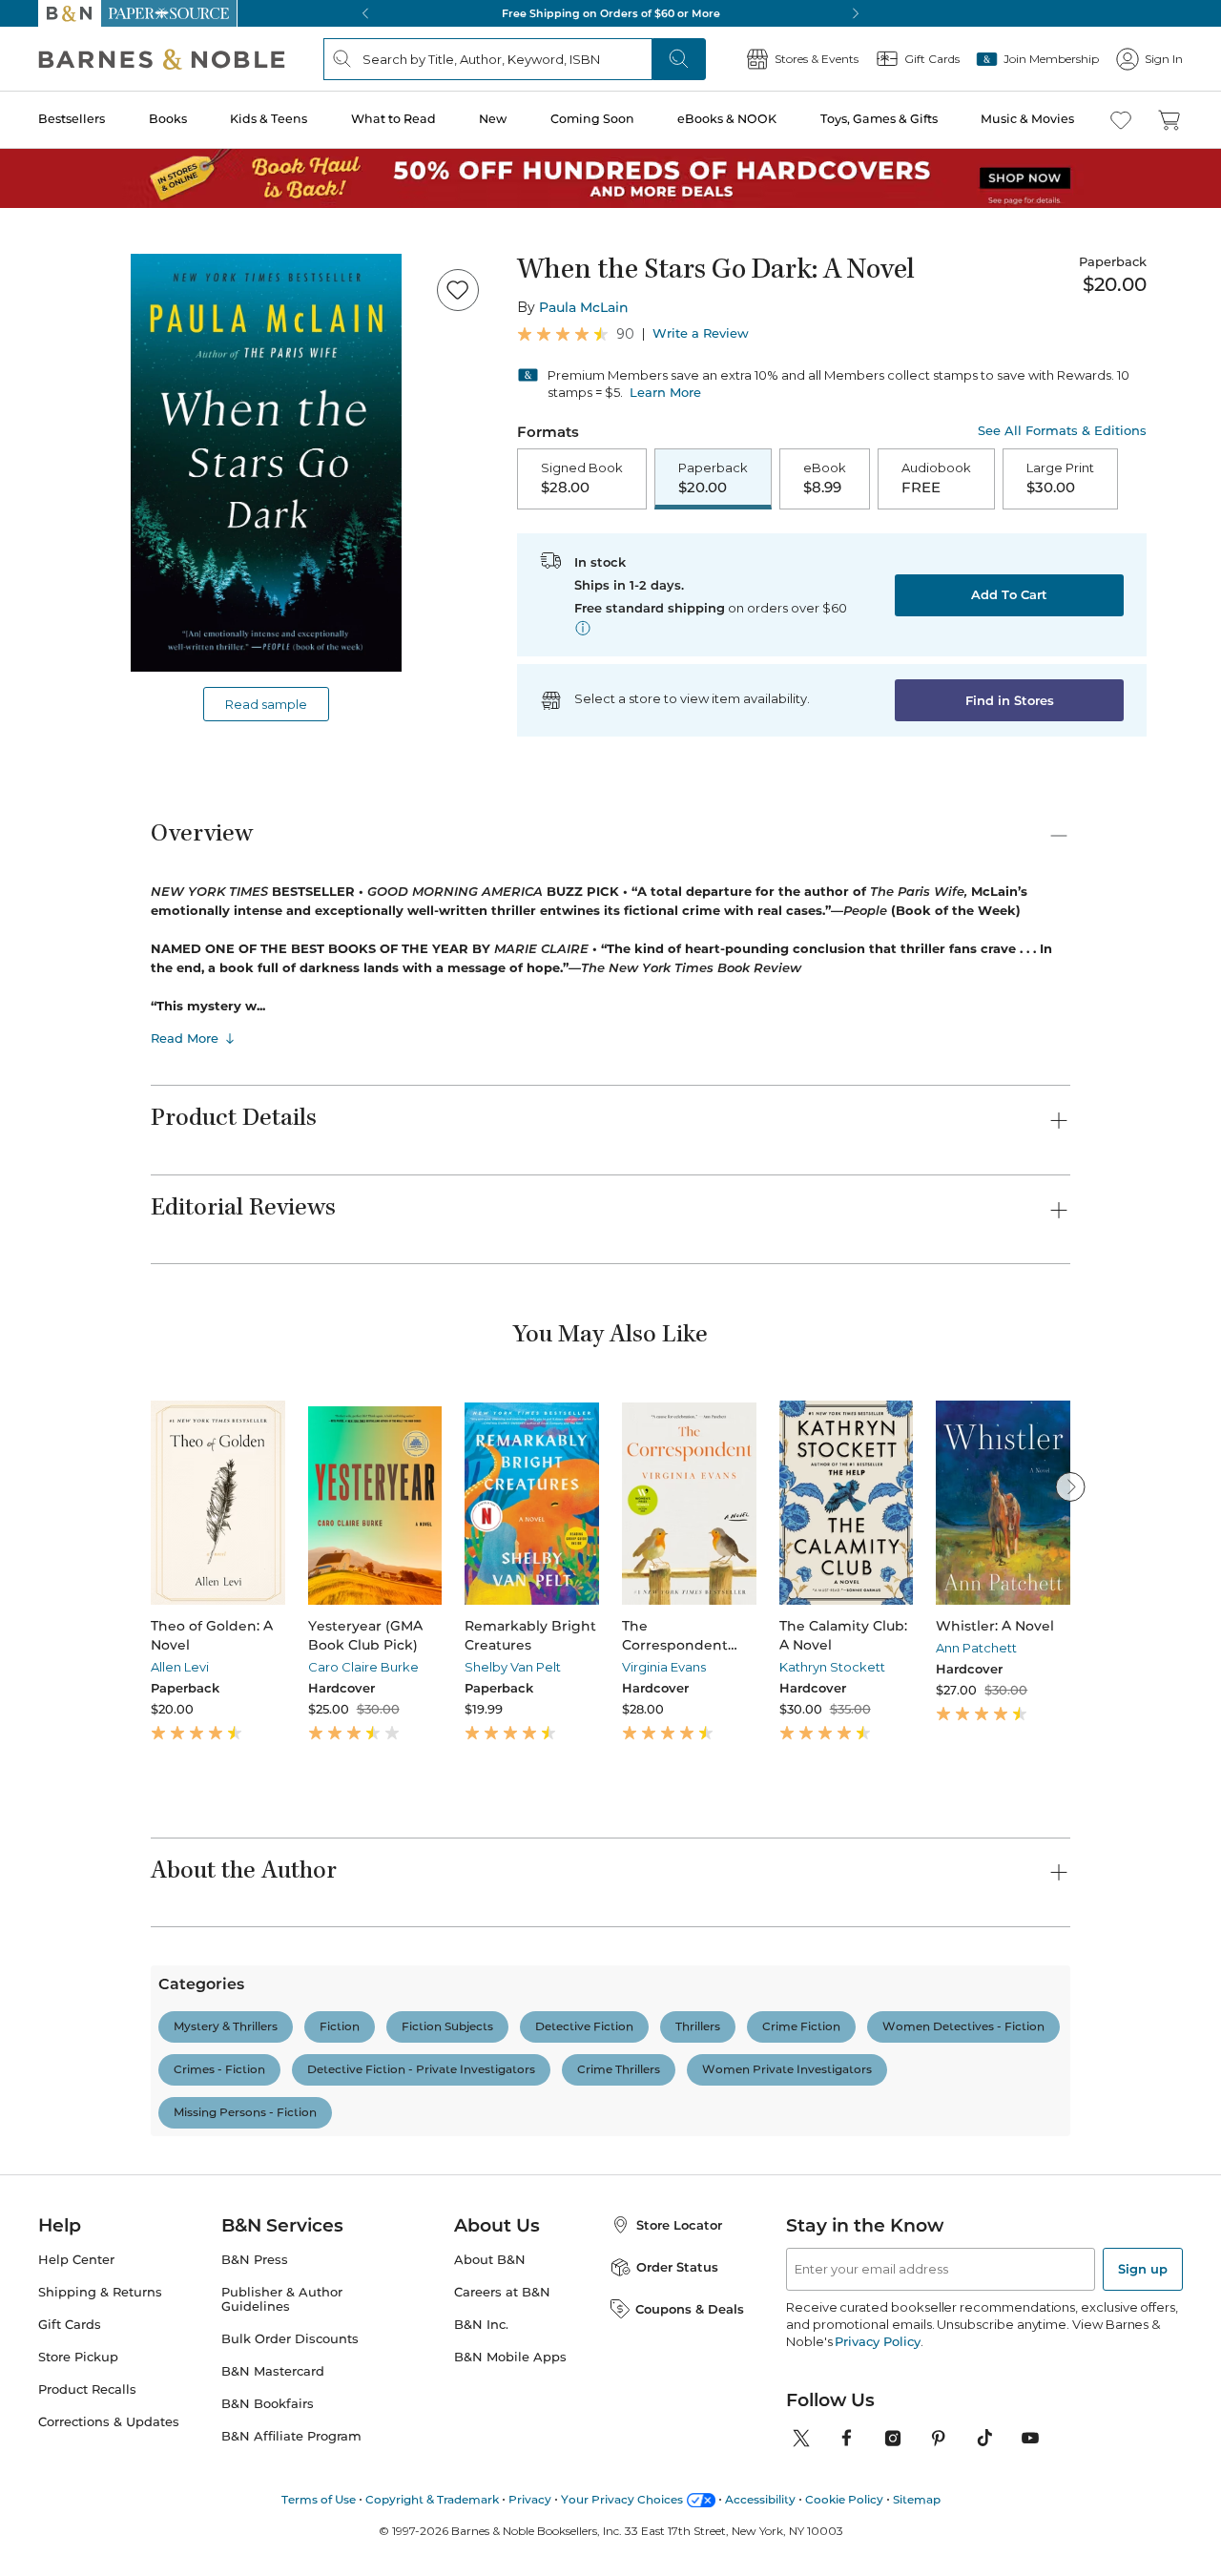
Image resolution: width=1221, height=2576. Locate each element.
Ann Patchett (976, 1648)
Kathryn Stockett (832, 1667)
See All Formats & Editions (1062, 431)
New (493, 119)
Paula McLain (584, 307)
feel (229, 2459)
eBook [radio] (825, 478)
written (556, 2459)
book (334, 2459)
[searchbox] (217, 2368)
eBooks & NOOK (727, 119)
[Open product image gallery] (266, 463)
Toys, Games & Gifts (879, 119)
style (490, 2459)
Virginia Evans (664, 1667)
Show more (703, 2466)
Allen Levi (180, 1667)
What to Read (393, 119)
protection (413, 2459)
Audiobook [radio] (936, 478)
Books (168, 119)
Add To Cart (1009, 594)
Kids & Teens (269, 119)
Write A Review (916, 2162)
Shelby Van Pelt (513, 1667)
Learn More (665, 392)
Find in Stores (1010, 700)
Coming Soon (592, 119)
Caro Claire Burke (363, 1667)
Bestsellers (72, 119)
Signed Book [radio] (582, 478)
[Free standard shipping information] (583, 628)
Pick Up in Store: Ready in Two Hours (610, 13)
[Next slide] (1070, 1486)
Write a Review (701, 333)
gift (279, 2459)
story (623, 2459)
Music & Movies (1027, 119)
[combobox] (411, 2369)
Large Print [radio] (1060, 478)
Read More (185, 1038)
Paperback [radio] (713, 478)
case (175, 2459)
